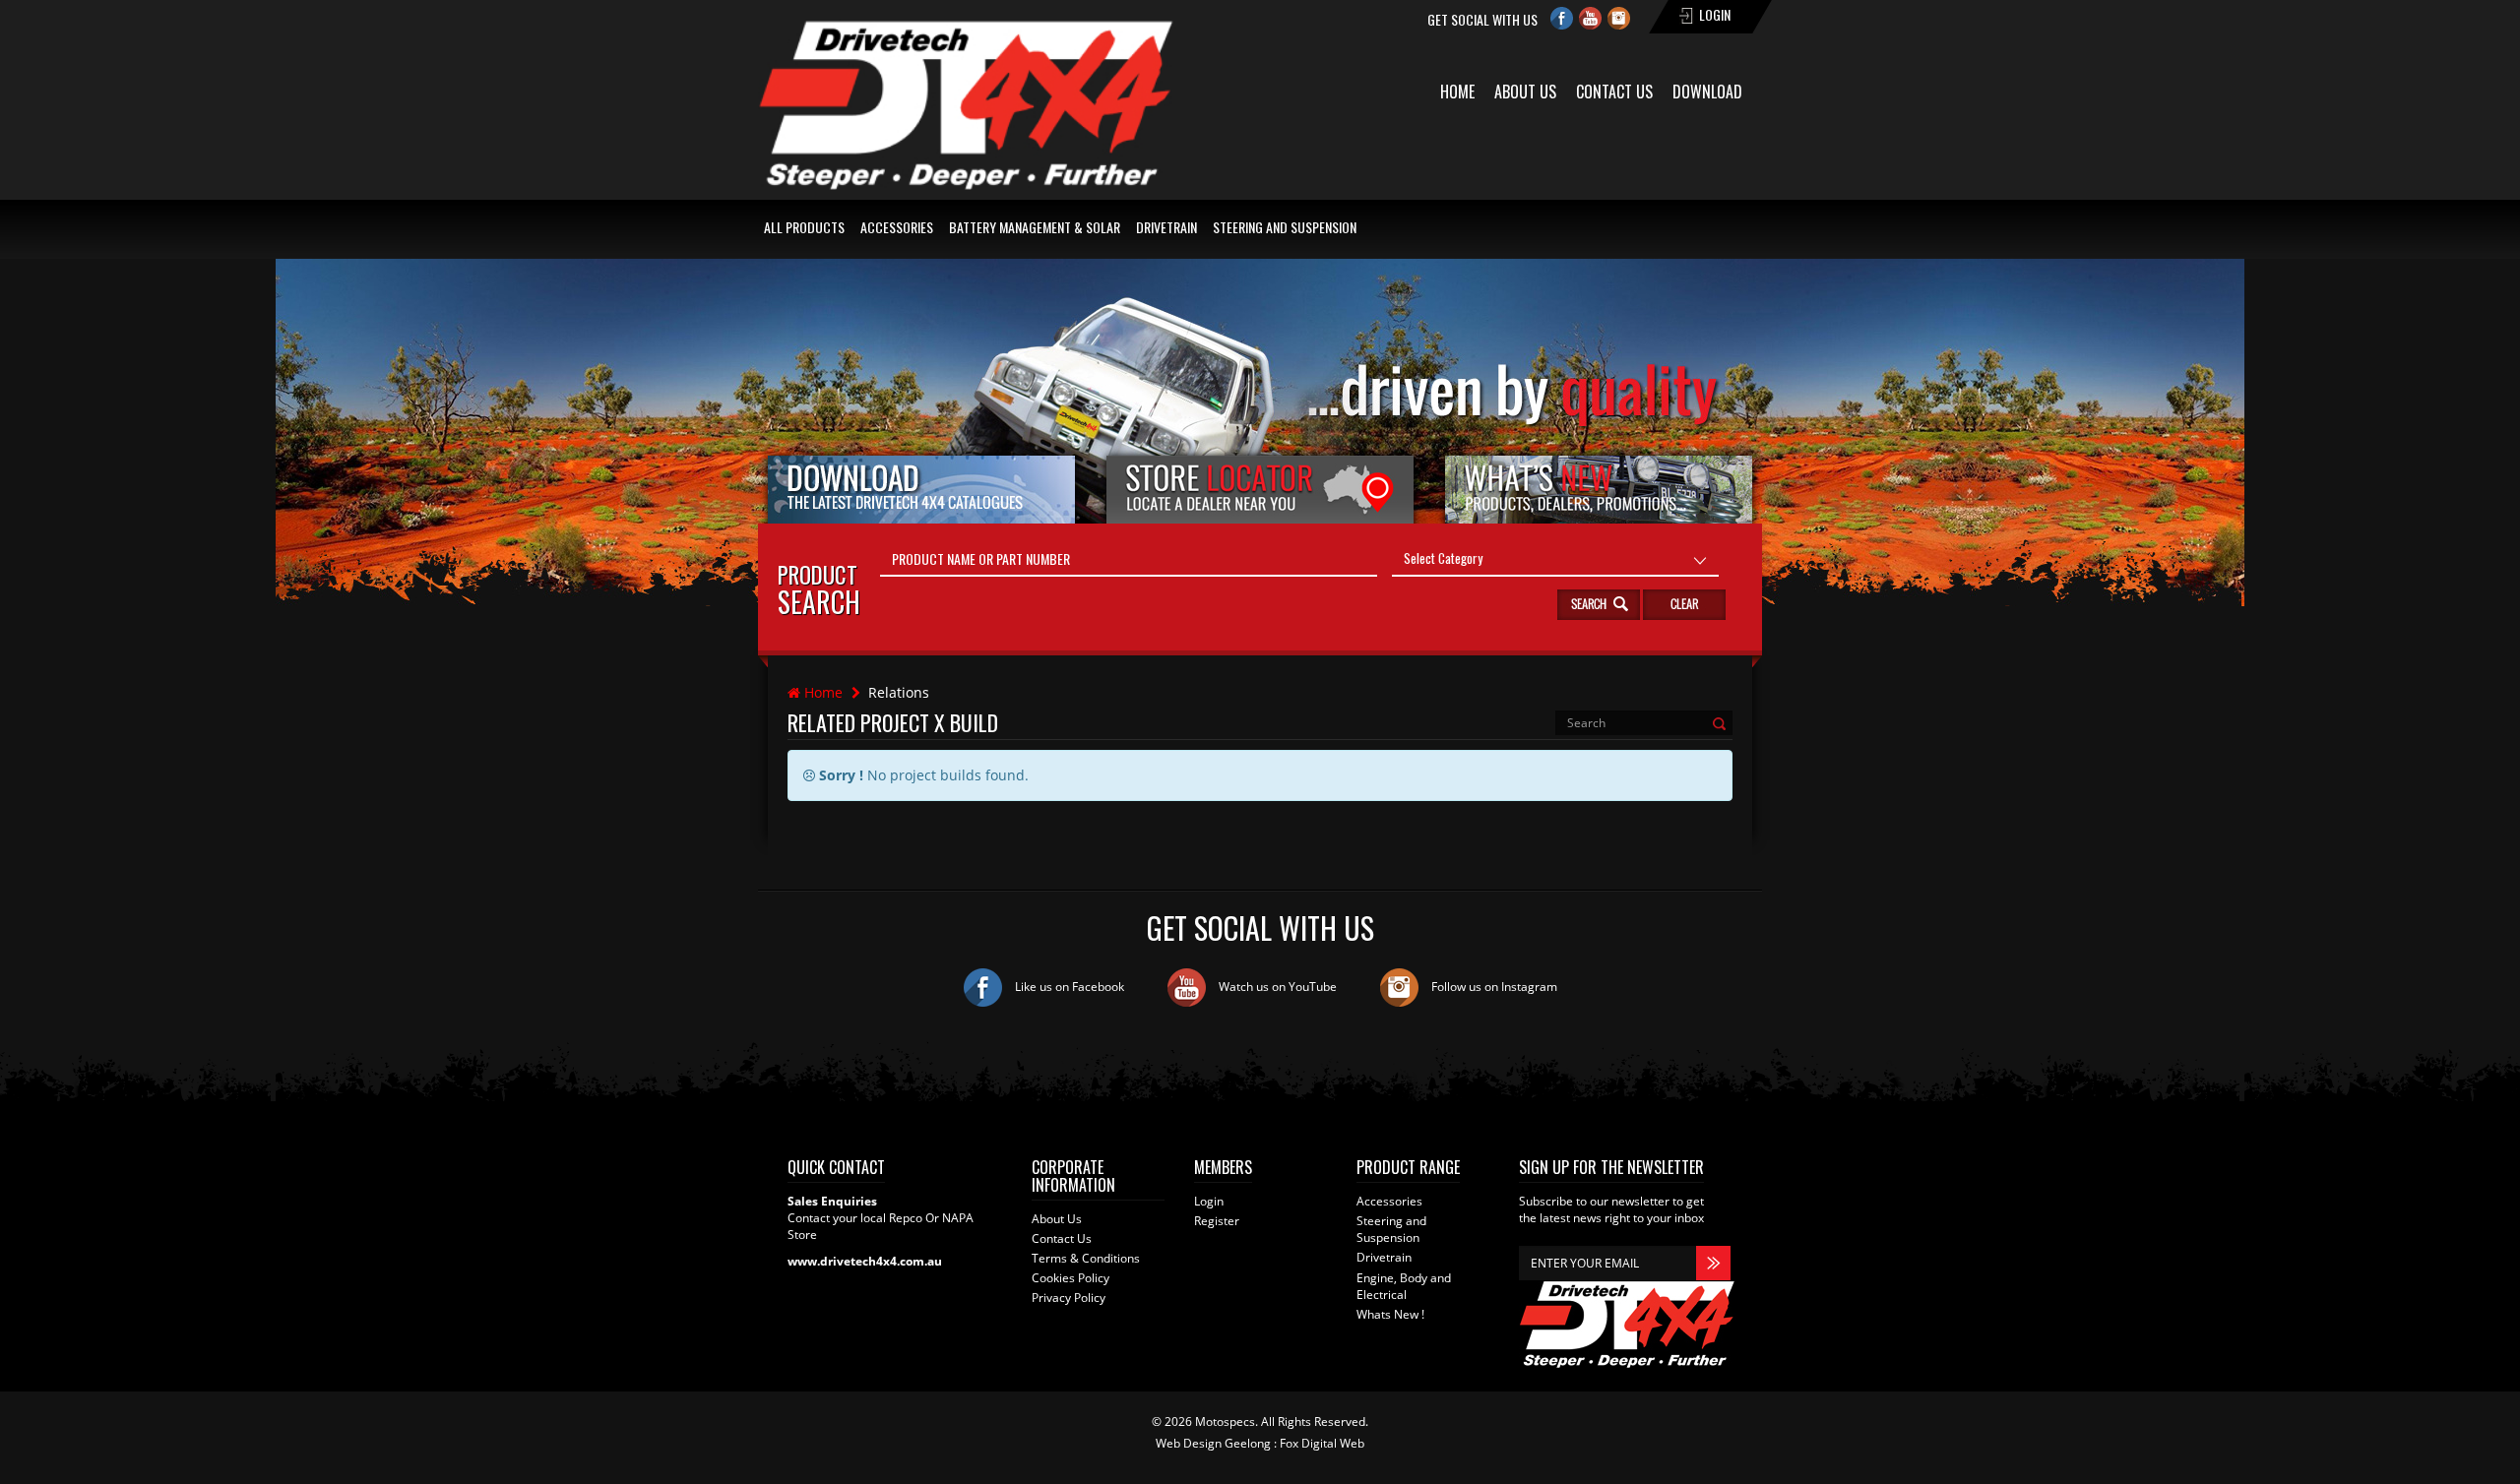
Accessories (897, 227)
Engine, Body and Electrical (1404, 1286)
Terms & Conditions (1086, 1258)
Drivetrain (1166, 227)
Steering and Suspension (1285, 227)
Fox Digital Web (1322, 1443)
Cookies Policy (1071, 1278)
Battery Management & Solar (1035, 227)
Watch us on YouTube (1276, 987)
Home (1457, 92)
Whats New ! (1390, 1314)
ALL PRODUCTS (804, 227)
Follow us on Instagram (1493, 987)
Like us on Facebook (1068, 987)
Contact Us (1614, 92)
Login (1209, 1201)
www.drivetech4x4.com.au (865, 1261)
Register (1217, 1221)
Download (1707, 92)
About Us (1525, 92)
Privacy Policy (1069, 1298)
